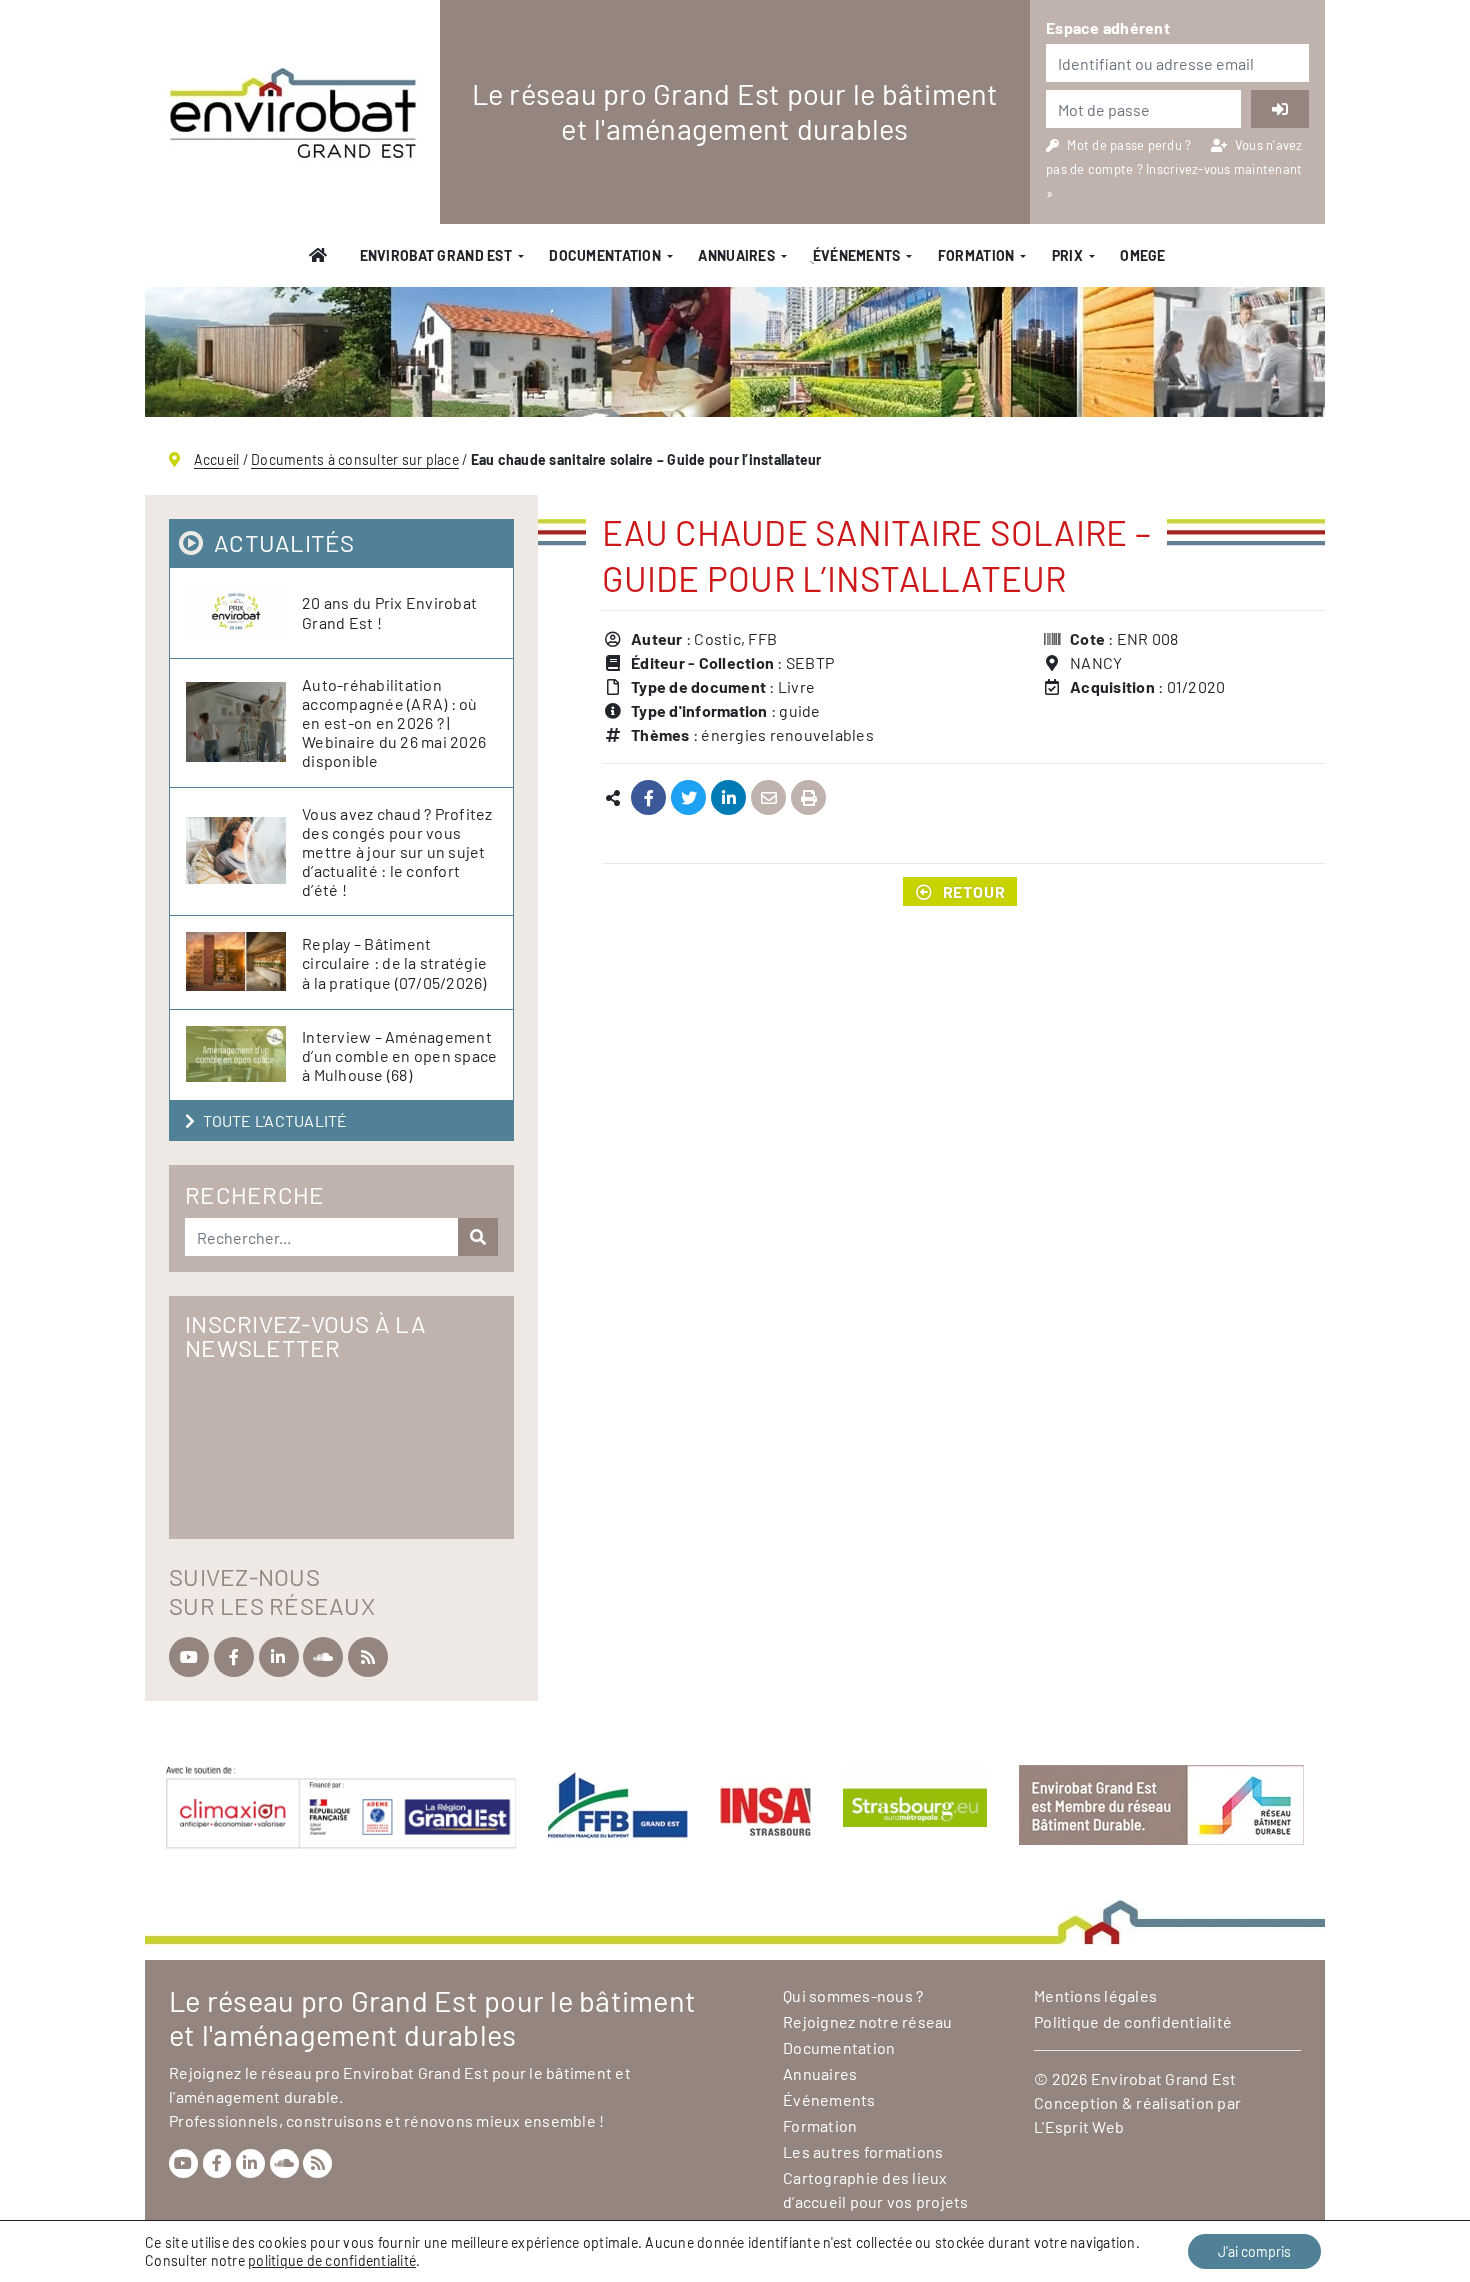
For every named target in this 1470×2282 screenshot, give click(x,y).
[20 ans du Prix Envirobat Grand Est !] (244, 613)
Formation (976, 255)
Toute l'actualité (275, 1120)
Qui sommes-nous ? (853, 1995)
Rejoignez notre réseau (868, 2021)
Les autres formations (863, 2151)
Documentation (605, 255)
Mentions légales (1095, 1995)
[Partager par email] (768, 798)
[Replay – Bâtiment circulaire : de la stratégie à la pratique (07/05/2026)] (244, 962)
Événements (829, 2099)
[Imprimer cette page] (808, 798)
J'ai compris (1254, 2251)
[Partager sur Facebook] (648, 798)
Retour (974, 891)
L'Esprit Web (1079, 2126)
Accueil (217, 459)
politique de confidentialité (332, 2260)
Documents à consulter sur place (355, 459)
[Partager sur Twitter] (688, 798)
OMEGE (1142, 255)
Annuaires (736, 255)
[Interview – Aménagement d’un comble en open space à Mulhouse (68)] (244, 1055)
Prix (1067, 255)
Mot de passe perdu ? (1130, 145)
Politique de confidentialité (1133, 2021)
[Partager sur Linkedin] (728, 798)
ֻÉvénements (856, 255)
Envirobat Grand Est (436, 255)
